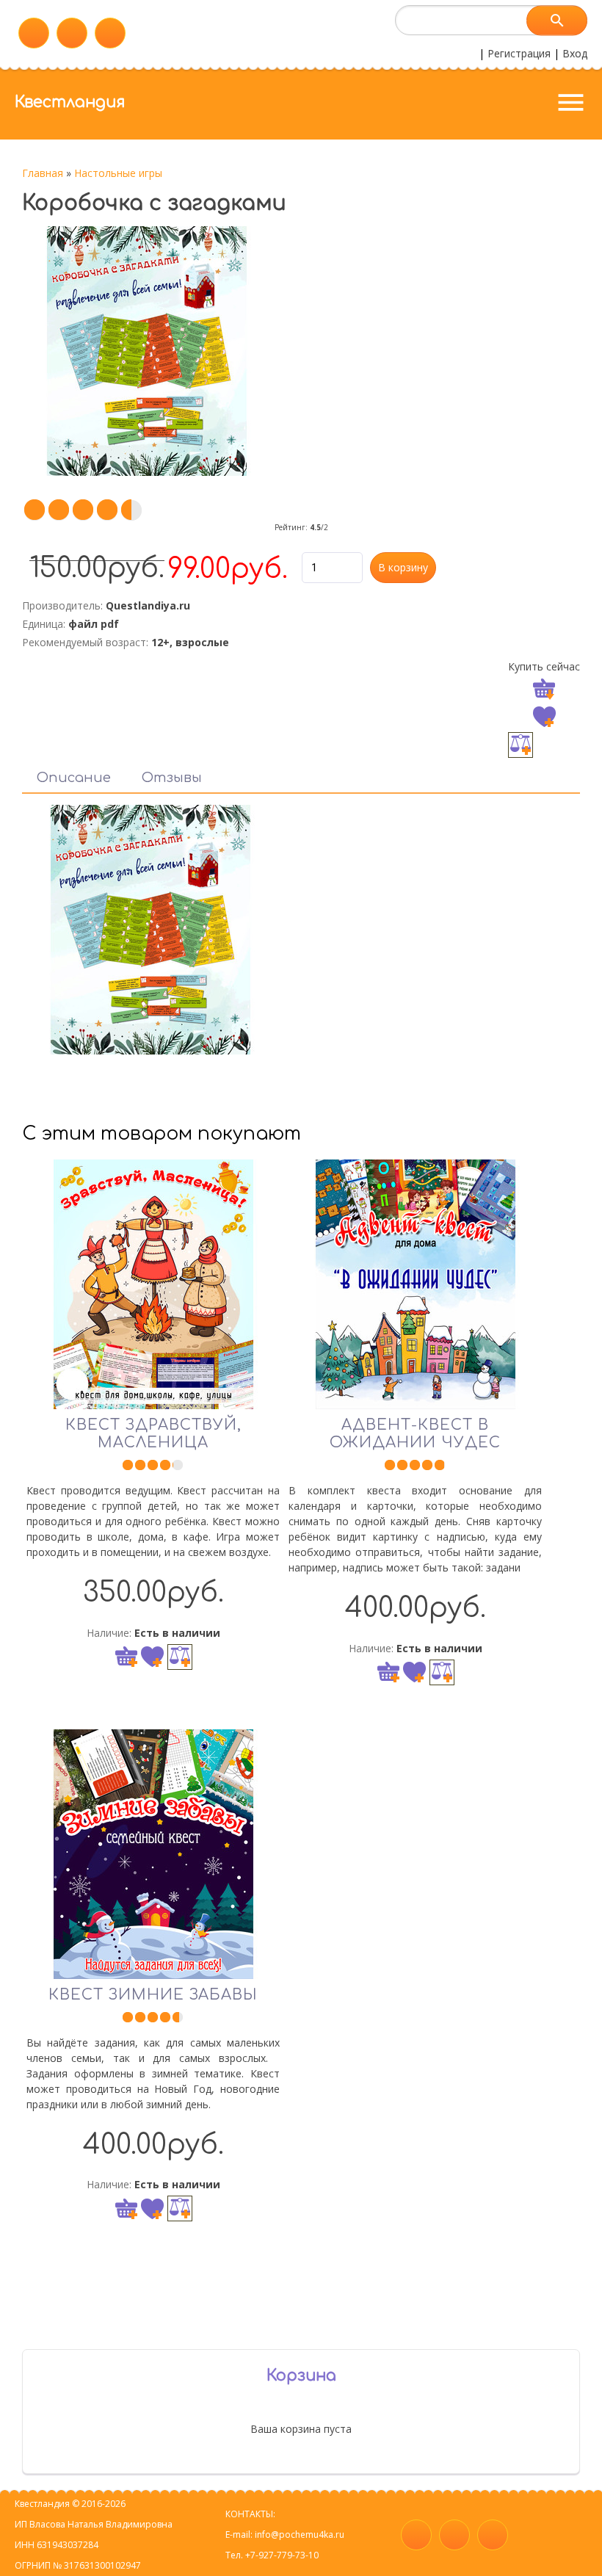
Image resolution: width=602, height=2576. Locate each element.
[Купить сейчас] (544, 690)
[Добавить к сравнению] (521, 745)
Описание (74, 778)
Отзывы (172, 778)
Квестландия (70, 102)
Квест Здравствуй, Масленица (153, 1434)
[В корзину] (126, 1657)
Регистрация (519, 53)
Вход (575, 53)
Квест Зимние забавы (153, 1995)
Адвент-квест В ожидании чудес (415, 1434)
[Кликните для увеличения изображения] (147, 351)
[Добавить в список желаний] (544, 717)
